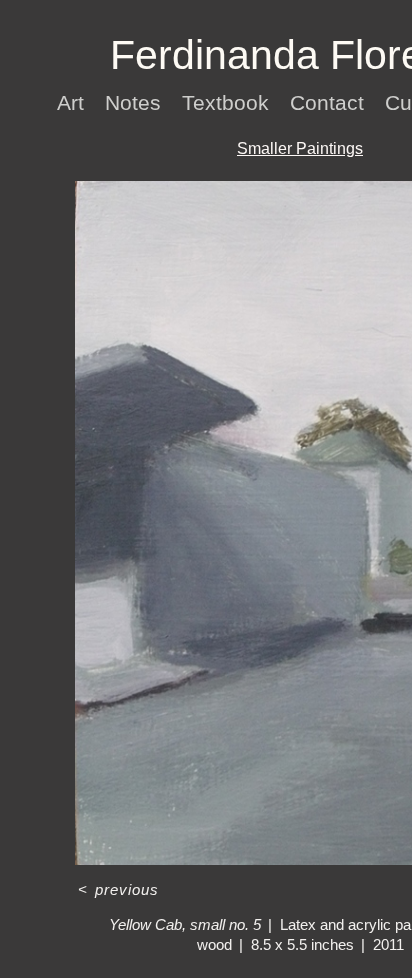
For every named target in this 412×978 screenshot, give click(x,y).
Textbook (228, 102)
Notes (136, 102)
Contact (331, 102)
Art (72, 102)
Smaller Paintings (300, 149)
